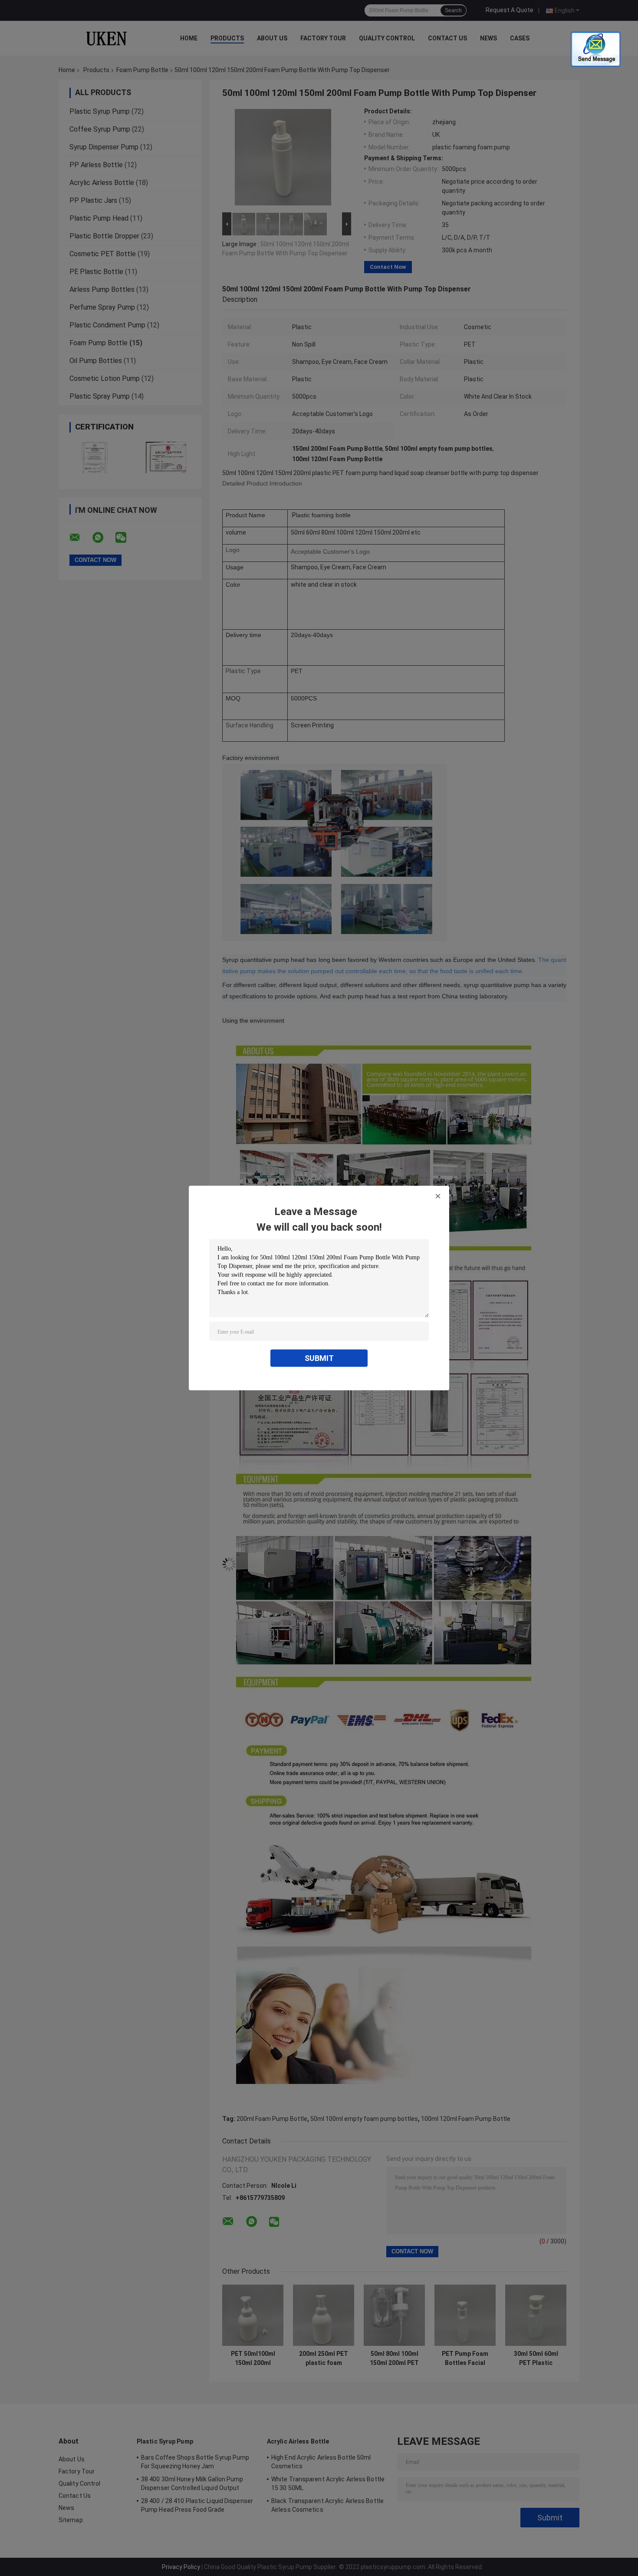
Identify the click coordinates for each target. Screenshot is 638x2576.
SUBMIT (319, 1358)
